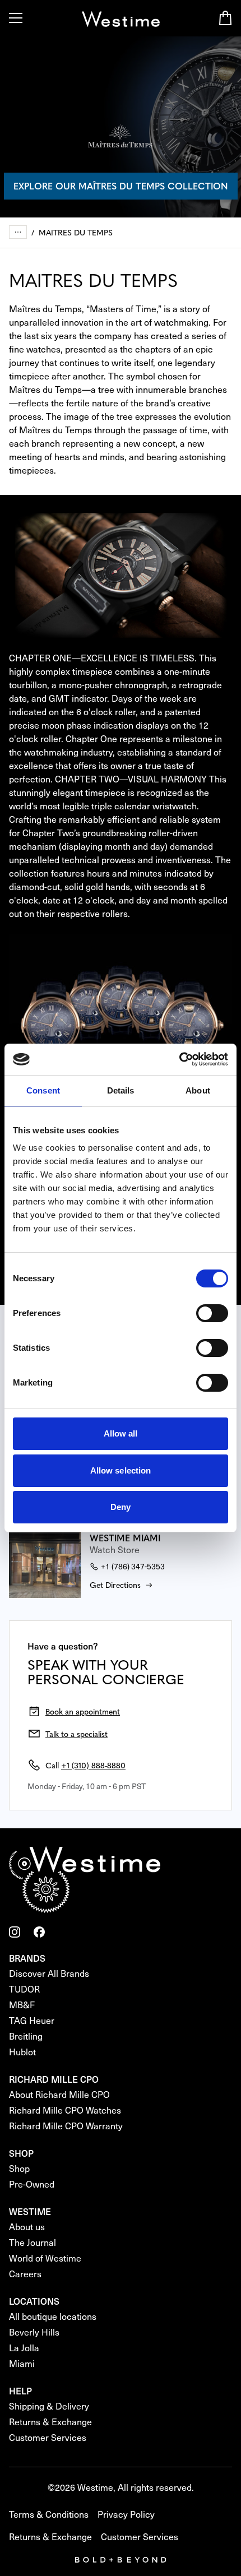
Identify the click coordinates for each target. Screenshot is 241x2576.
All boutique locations (53, 2316)
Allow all (121, 1433)
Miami (22, 2363)
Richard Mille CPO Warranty (66, 2126)
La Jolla (24, 2348)
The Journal (33, 2242)
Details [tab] (121, 1090)
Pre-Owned (32, 2184)
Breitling (26, 2036)
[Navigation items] (18, 232)
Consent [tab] (43, 1090)
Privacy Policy (126, 2514)
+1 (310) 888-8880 (93, 1765)
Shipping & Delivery (49, 2406)
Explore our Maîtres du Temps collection (121, 186)
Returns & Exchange (50, 2422)
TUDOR (24, 1989)
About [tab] (198, 1090)
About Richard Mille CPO (59, 2094)
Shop (19, 2168)
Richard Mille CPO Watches (65, 2110)
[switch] (212, 1313)
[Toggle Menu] (16, 18)
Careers (25, 2274)
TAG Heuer (32, 2020)
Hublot (22, 2052)
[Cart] (225, 18)
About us (27, 2227)
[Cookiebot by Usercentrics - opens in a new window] (179, 1059)
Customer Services (48, 2437)
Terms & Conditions (49, 2514)
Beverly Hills (34, 2332)
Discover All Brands (49, 1973)
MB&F (22, 2005)
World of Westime (45, 2258)
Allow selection (121, 1470)
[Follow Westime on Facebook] (39, 1932)
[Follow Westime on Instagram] (15, 1932)
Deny (121, 1507)
